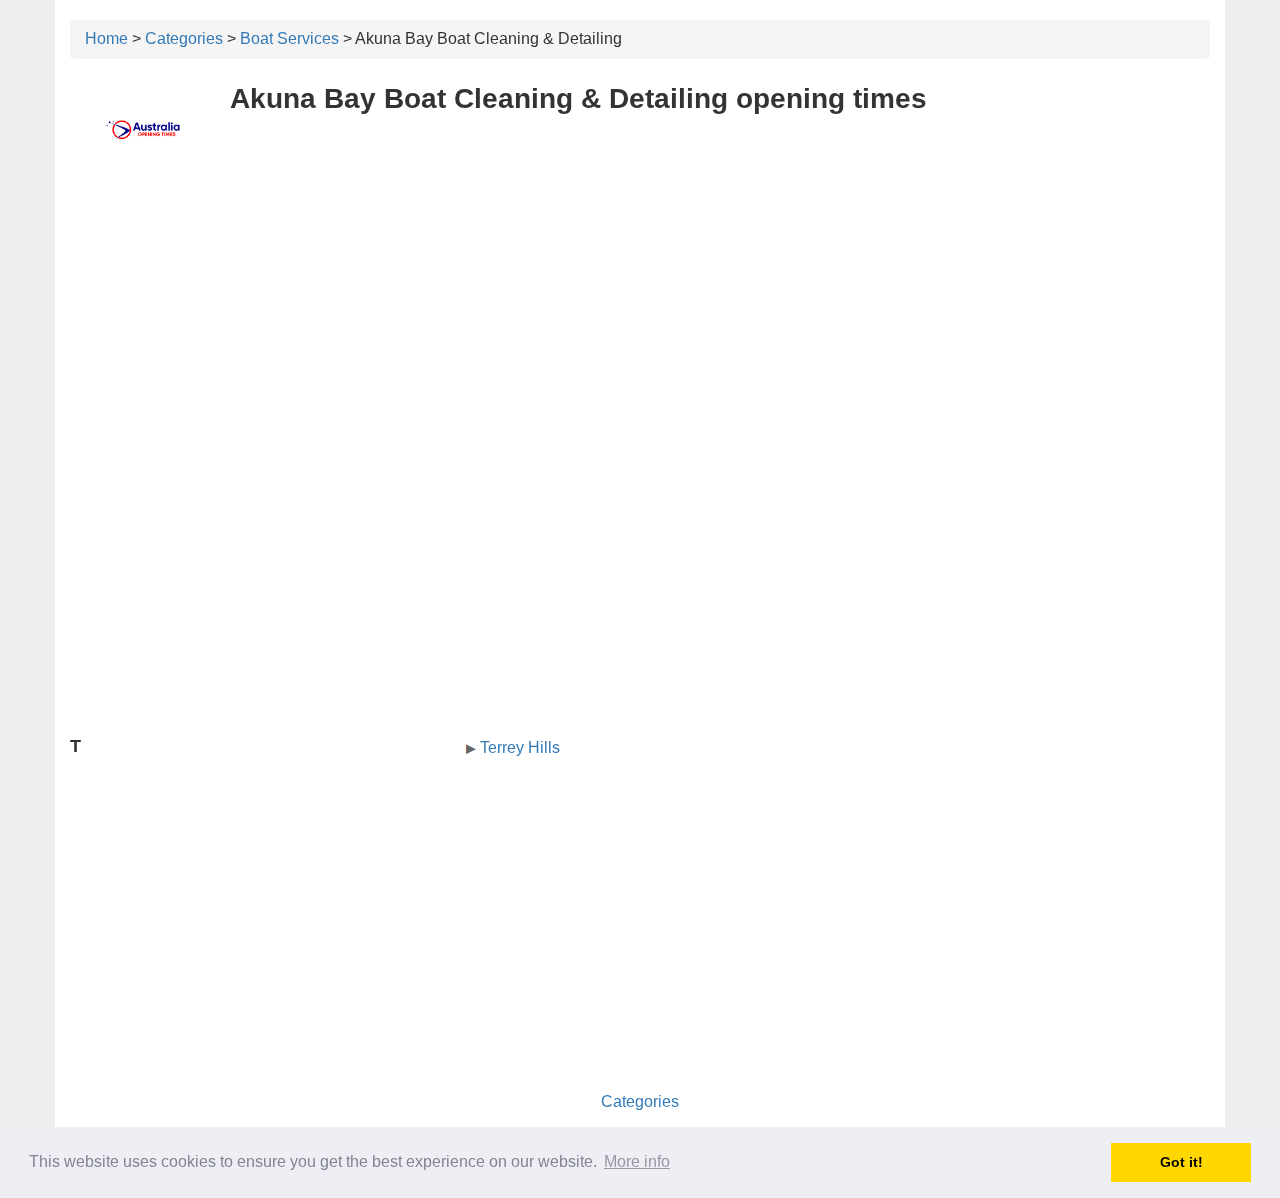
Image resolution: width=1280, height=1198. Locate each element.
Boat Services (289, 38)
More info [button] (637, 1161)
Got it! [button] (1181, 1162)
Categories (184, 38)
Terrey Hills (520, 747)
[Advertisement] (640, 317)
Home (106, 38)
